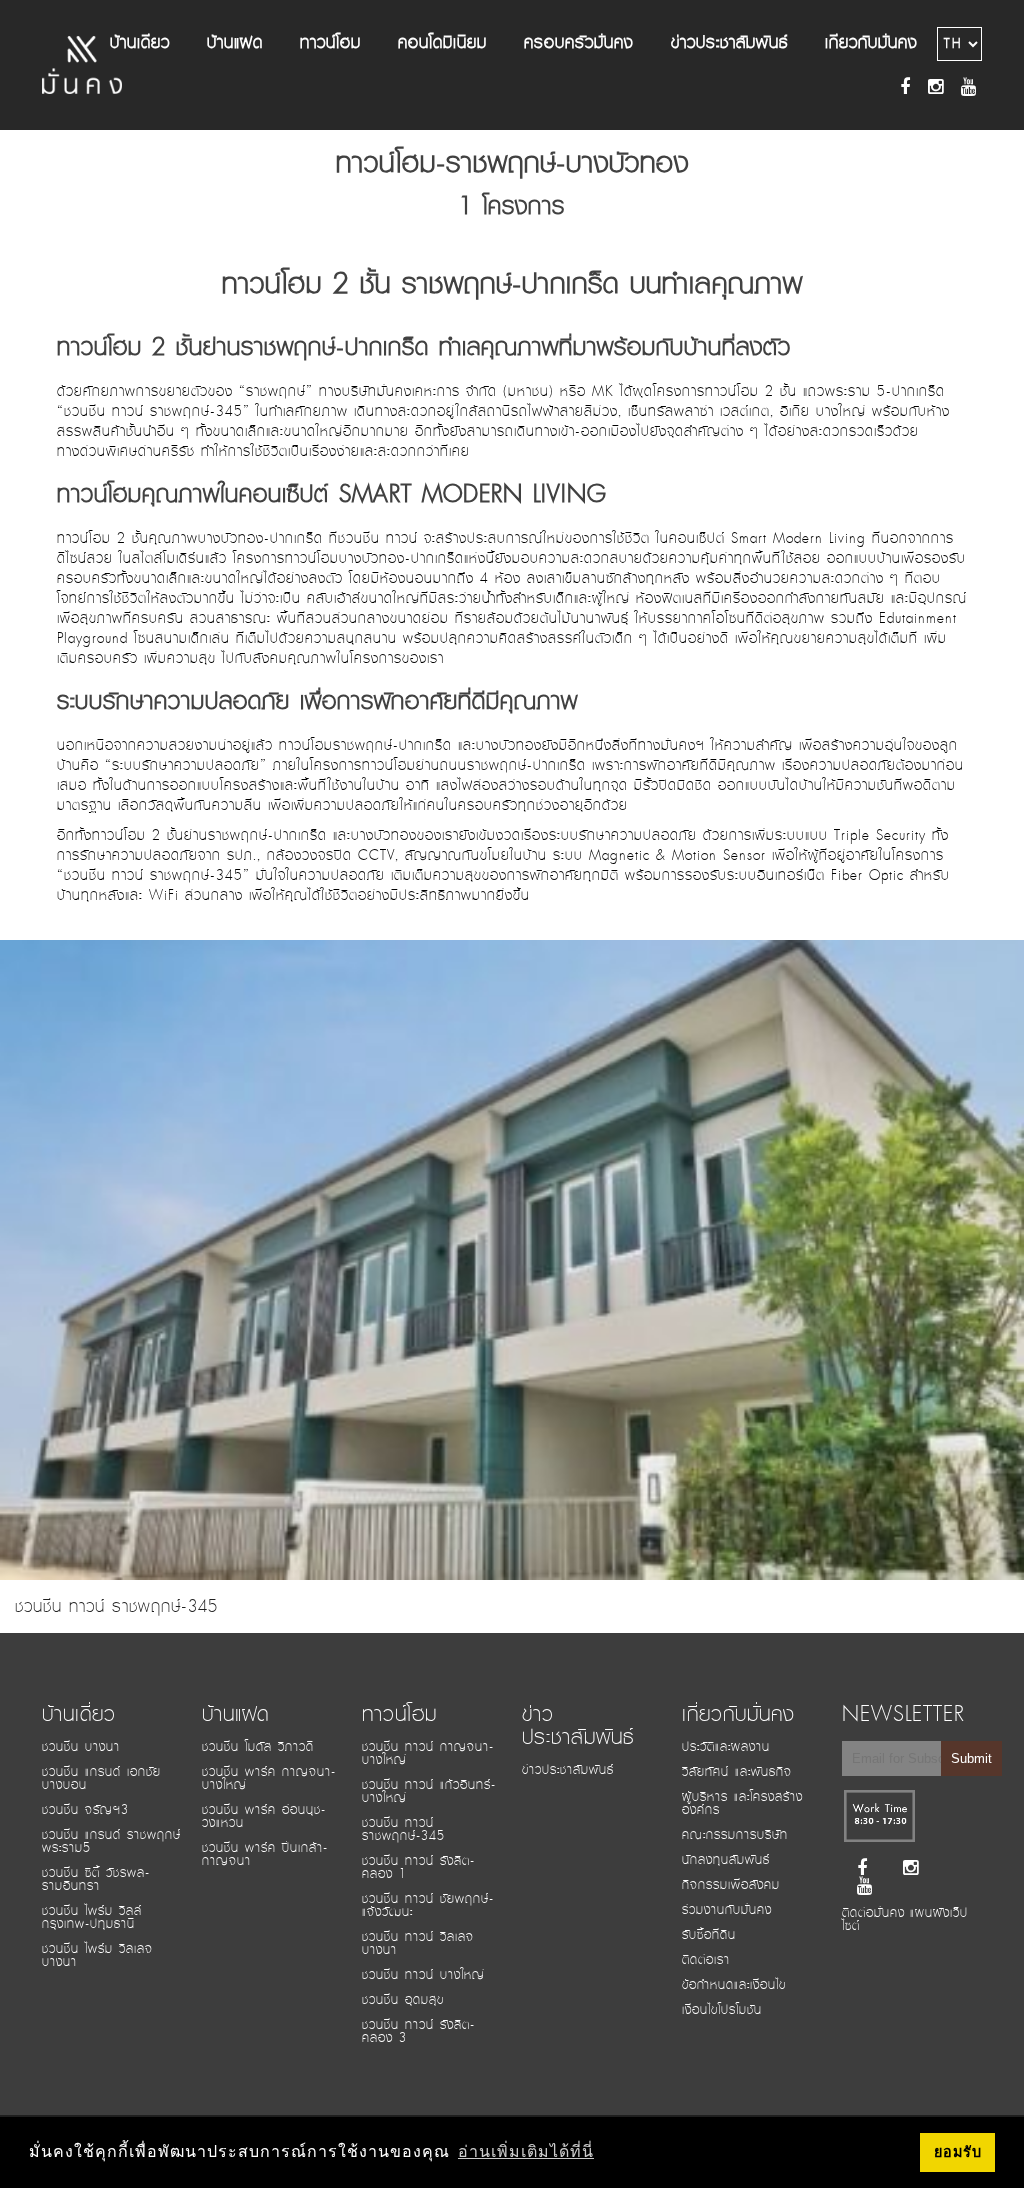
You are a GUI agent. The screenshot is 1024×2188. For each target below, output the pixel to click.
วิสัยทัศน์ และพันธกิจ (737, 1772)
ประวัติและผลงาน (726, 1747)
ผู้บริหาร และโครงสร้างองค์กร (742, 1803)
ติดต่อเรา (706, 1960)
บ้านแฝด (235, 42)
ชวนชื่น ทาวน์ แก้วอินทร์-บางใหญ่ (429, 1791)
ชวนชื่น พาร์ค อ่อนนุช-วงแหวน (264, 1816)
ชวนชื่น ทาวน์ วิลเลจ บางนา (418, 1943)
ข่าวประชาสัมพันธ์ (729, 42)
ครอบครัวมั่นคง (579, 42)
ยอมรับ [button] (958, 2152)
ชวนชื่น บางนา (81, 1747)
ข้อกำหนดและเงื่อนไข (734, 1985)
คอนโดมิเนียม (442, 42)
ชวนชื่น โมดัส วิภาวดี (258, 1747)
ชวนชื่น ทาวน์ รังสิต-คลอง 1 (418, 1867)
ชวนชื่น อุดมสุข (403, 2000)
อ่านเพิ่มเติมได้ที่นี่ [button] (526, 2151)
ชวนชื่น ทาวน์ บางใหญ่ (423, 1975)
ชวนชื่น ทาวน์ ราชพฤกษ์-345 (403, 1829)
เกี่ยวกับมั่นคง (871, 42)
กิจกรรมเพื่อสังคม (731, 1885)
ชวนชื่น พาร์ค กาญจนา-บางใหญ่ (269, 1778)
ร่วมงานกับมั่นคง (727, 1910)
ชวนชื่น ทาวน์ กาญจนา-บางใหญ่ (428, 1753)
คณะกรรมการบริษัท (735, 1835)
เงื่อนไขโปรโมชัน (722, 2010)
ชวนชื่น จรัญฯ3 (85, 1810)
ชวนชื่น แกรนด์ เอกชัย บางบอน (101, 1778)
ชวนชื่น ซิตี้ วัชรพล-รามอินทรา (96, 1879)
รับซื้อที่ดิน (709, 1935)
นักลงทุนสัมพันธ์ (726, 1860)
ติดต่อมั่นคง (873, 1913)
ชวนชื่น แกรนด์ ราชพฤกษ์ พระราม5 (111, 1841)
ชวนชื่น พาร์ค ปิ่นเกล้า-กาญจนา (265, 1854)
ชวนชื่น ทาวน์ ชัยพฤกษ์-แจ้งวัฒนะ (428, 1905)
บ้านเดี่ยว (140, 42)
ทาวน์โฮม (330, 42)
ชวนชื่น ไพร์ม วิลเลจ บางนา (97, 1955)
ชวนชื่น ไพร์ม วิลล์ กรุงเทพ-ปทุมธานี (92, 1917)
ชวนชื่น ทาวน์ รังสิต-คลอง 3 (418, 2031)
